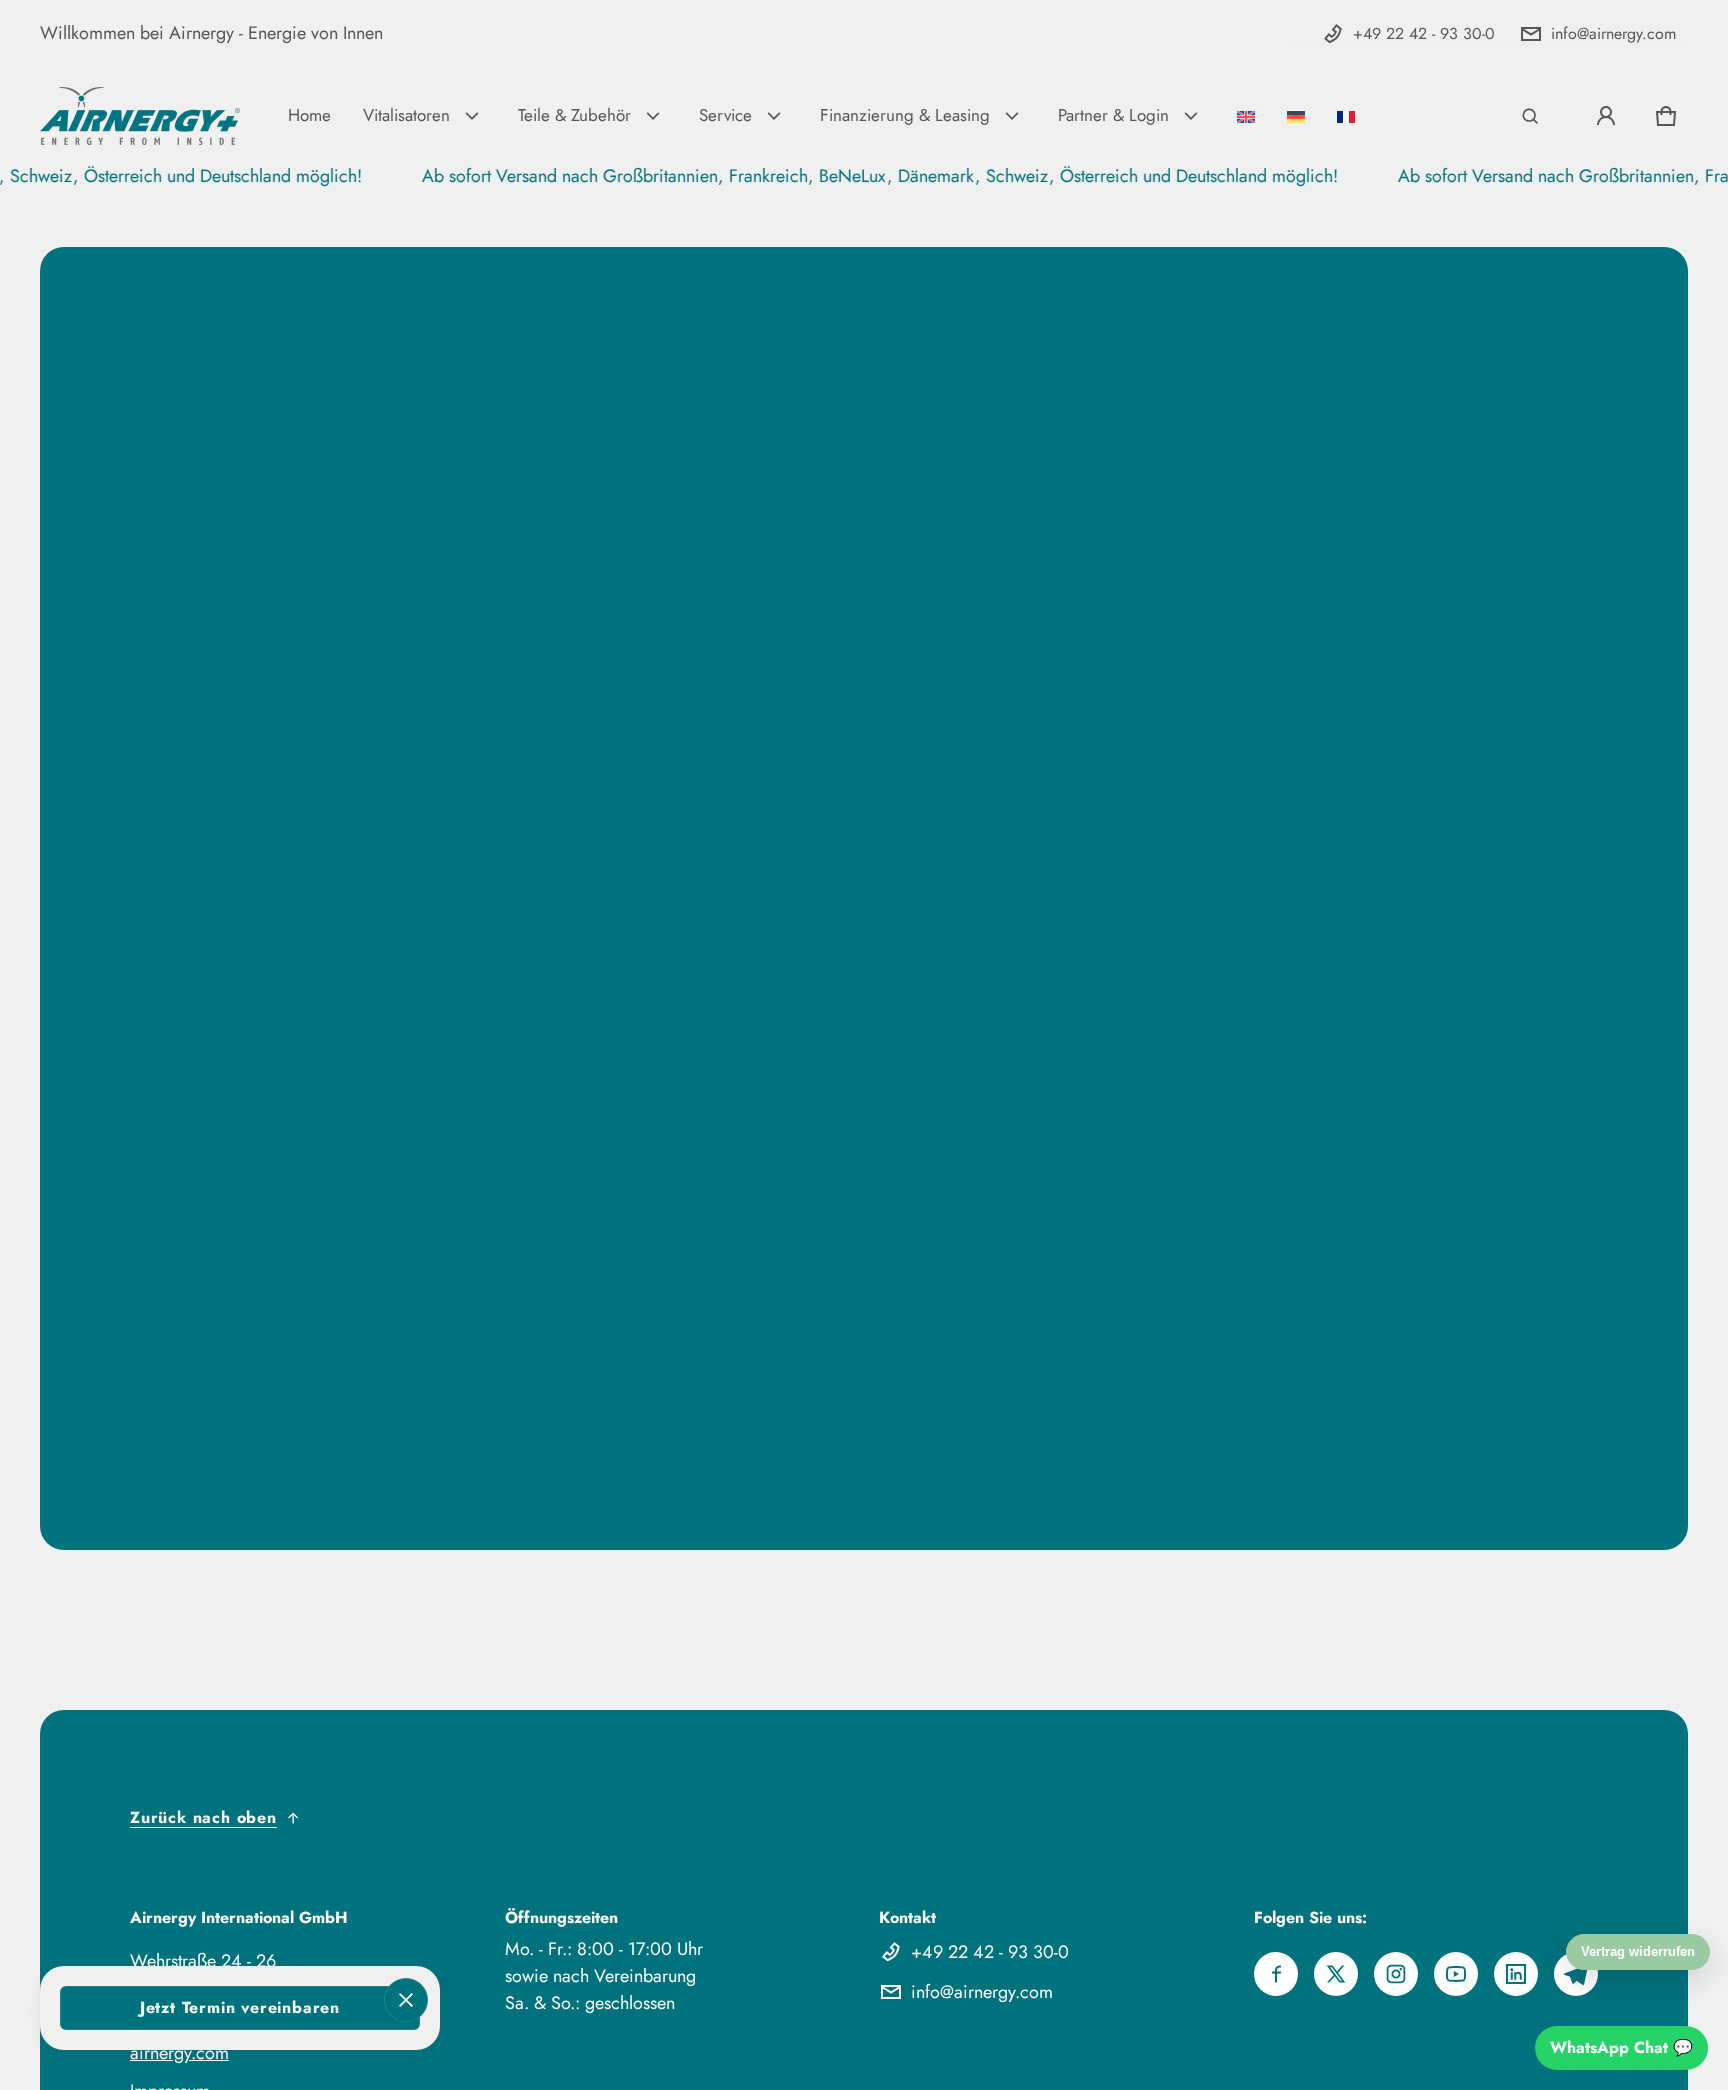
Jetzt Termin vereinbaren (240, 2007)
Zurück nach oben (203, 1817)
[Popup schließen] (406, 2000)
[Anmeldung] (1606, 116)
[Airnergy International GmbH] (140, 116)
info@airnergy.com (1613, 33)
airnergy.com (179, 2053)
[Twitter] (1336, 1974)
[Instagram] (1396, 1974)
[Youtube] (1456, 1974)
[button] (1530, 116)
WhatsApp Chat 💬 (1621, 2047)
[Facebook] (1276, 1974)
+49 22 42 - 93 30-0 (1424, 33)
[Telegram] (1576, 1974)
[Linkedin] (1516, 1974)
